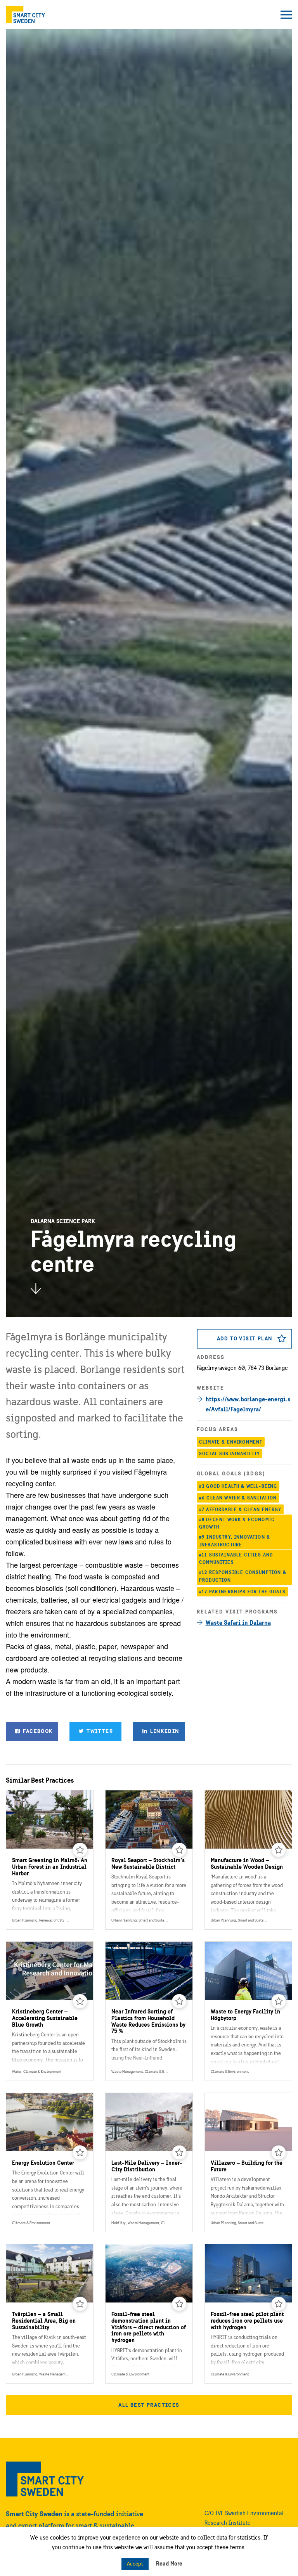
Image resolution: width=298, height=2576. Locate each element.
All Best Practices (149, 2405)
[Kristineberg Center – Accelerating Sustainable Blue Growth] (50, 2011)
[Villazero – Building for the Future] (248, 2162)
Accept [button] (135, 2564)
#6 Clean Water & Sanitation (238, 1498)
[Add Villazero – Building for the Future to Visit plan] (279, 2153)
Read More (169, 2563)
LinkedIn (164, 1731)
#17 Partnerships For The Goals (242, 1592)
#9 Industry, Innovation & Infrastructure (235, 1541)
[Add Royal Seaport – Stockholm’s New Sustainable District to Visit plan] (179, 1850)
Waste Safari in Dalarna (238, 1622)
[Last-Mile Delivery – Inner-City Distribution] (149, 2162)
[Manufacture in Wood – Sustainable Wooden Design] (248, 1860)
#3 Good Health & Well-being (238, 1486)
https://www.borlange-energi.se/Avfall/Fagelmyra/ (248, 1404)
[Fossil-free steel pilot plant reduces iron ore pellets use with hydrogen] (248, 2314)
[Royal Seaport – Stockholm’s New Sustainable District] (149, 1860)
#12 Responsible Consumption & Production (243, 1576)
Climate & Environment (231, 1442)
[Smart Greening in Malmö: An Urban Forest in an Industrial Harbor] (50, 1860)
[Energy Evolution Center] (50, 2162)
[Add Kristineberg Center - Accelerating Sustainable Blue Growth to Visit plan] (80, 2001)
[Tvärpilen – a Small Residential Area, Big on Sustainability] (50, 2314)
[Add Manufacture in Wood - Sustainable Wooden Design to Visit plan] (279, 1850)
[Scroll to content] (36, 1288)
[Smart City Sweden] (25, 15)
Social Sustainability (230, 1453)
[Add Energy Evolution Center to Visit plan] (80, 2153)
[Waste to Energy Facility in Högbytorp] (248, 2011)
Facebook (37, 1731)
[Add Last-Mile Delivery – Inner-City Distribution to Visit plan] (179, 2153)
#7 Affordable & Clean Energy (240, 1509)
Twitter (99, 1731)
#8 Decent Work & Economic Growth (237, 1523)
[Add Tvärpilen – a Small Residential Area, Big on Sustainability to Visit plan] (80, 2304)
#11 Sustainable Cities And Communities (236, 1559)
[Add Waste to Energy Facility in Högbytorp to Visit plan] (279, 2001)
